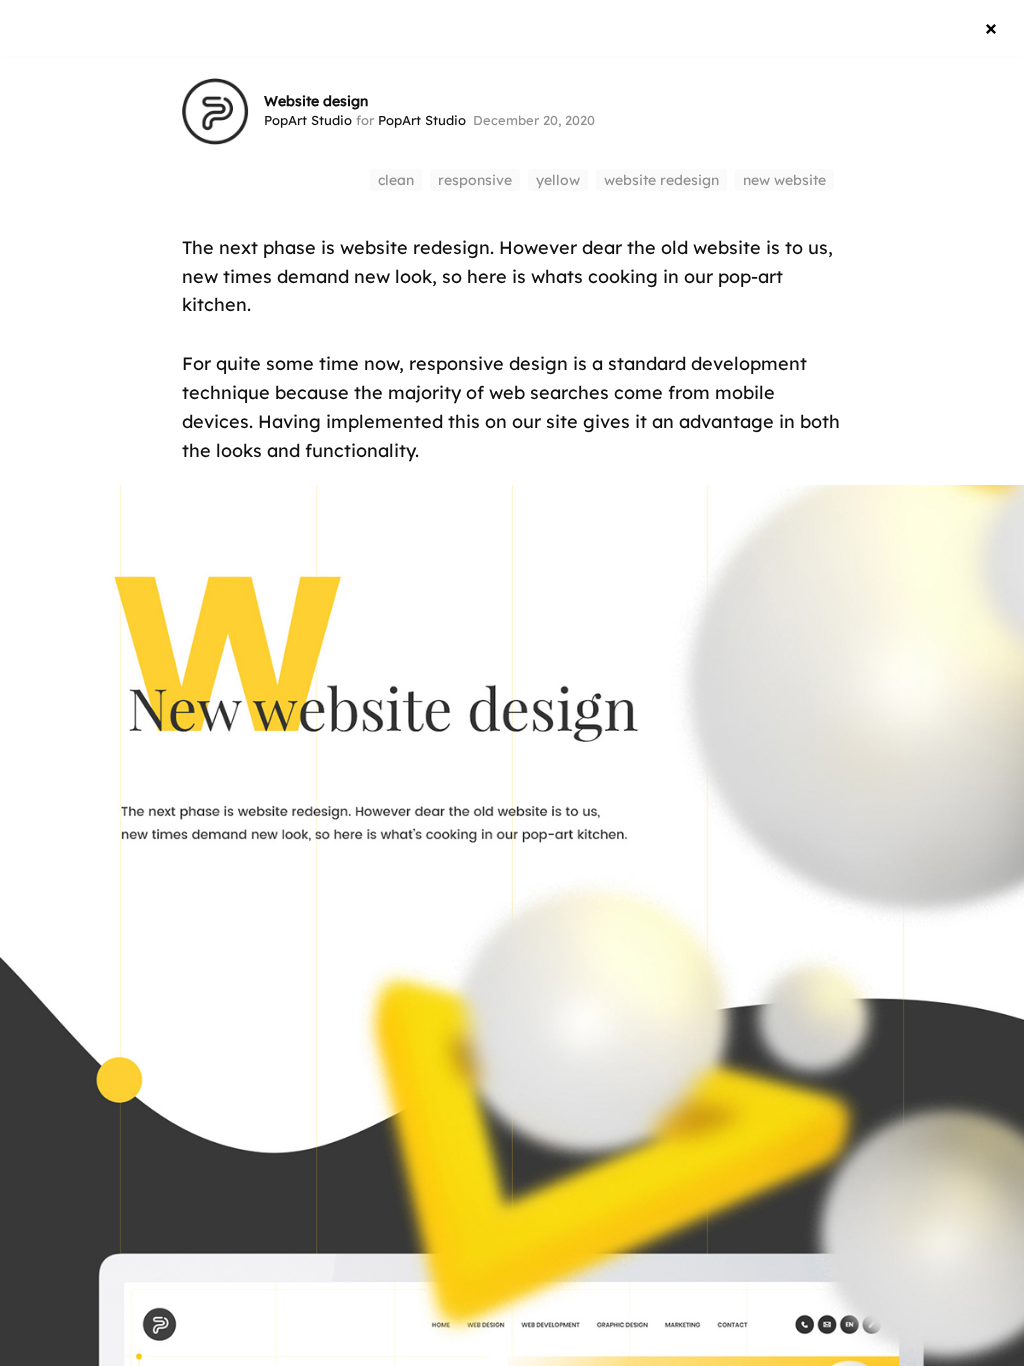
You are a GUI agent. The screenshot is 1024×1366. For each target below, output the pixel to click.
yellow (558, 180)
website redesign (661, 180)
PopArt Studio (308, 120)
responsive (475, 180)
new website (784, 180)
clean (396, 180)
